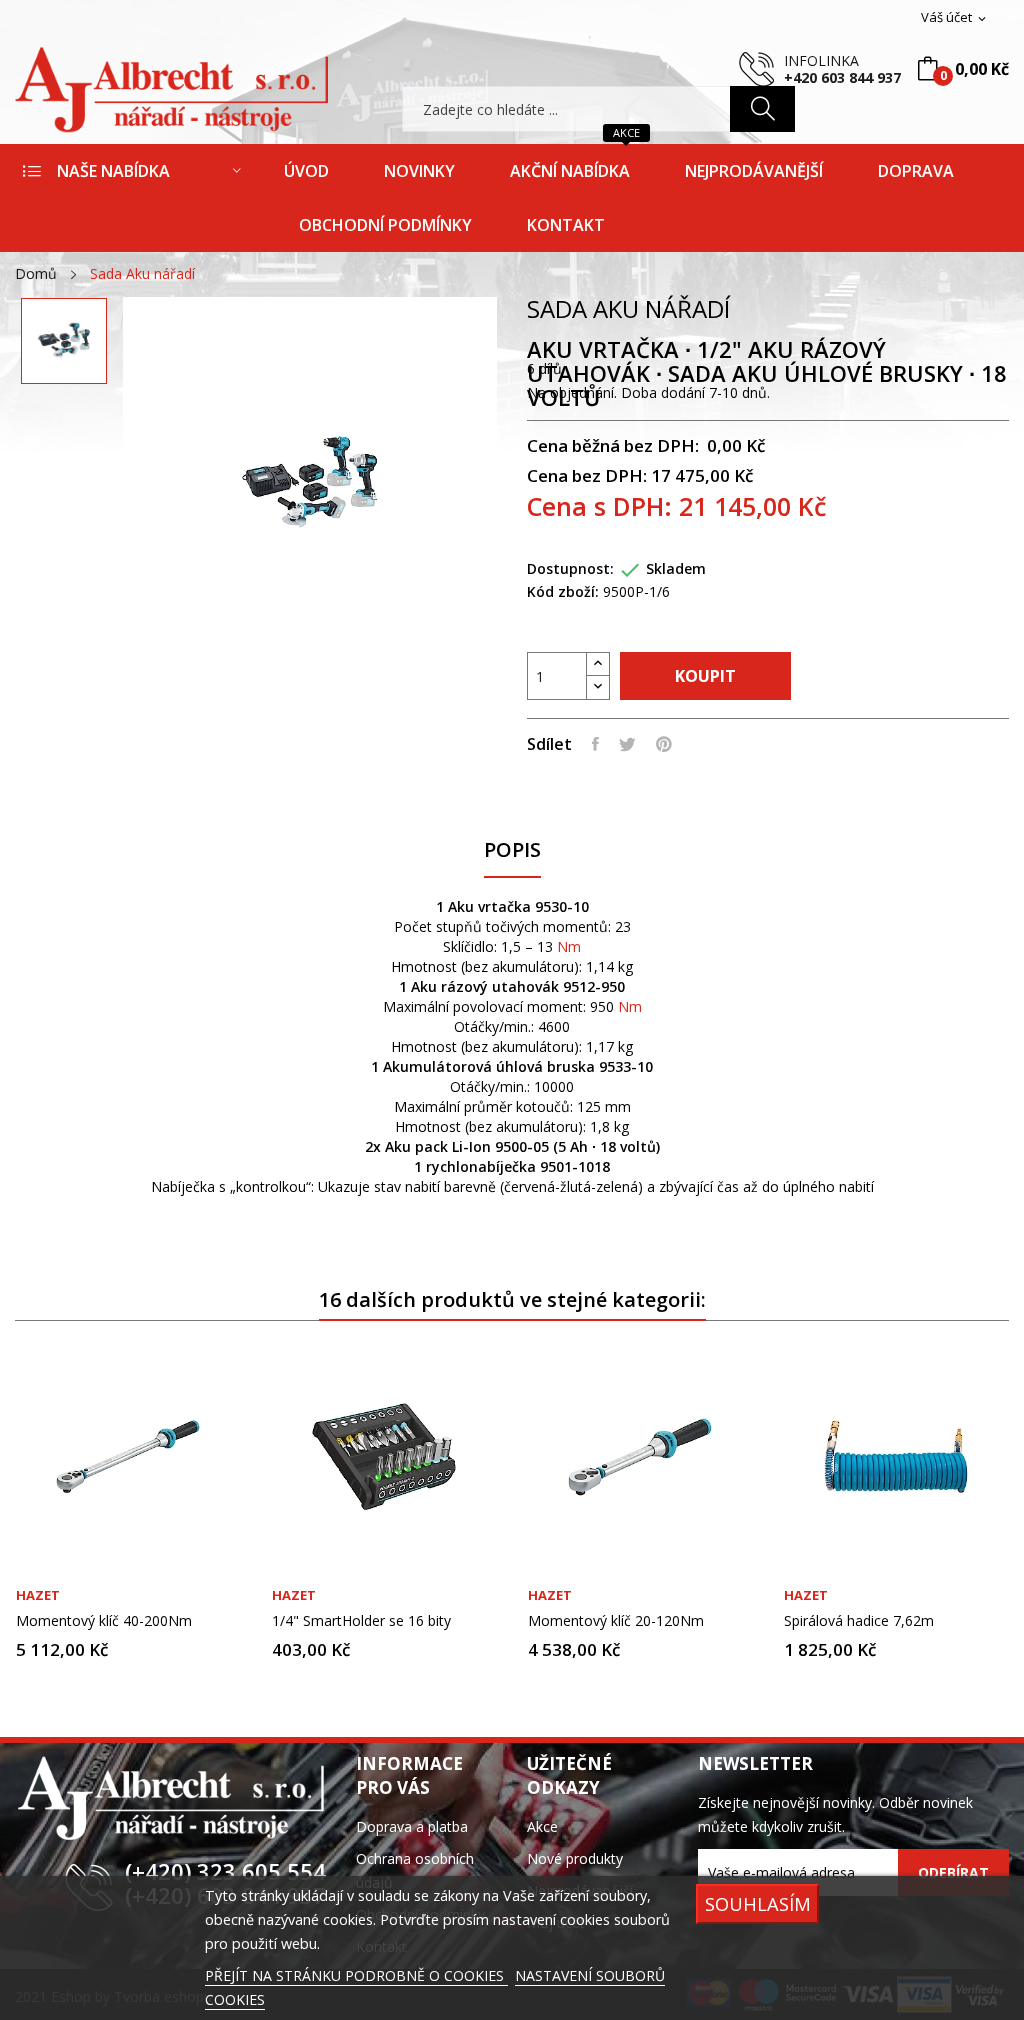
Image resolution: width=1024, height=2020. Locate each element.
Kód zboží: (563, 591)
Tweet (627, 744)
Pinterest (664, 744)
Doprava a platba (412, 1826)
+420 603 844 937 (842, 77)
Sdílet (595, 744)
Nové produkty (575, 1858)
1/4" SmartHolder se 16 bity (361, 1621)
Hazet (38, 1595)
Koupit (705, 676)
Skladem (676, 568)
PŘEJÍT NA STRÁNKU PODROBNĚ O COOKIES (356, 1975)
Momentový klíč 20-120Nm (616, 1621)
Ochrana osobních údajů (415, 1870)
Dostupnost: (570, 568)
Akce (542, 1826)
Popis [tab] (512, 850)
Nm (569, 946)
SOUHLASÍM (758, 1903)
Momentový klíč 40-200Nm (104, 1621)
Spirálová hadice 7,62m (859, 1621)
